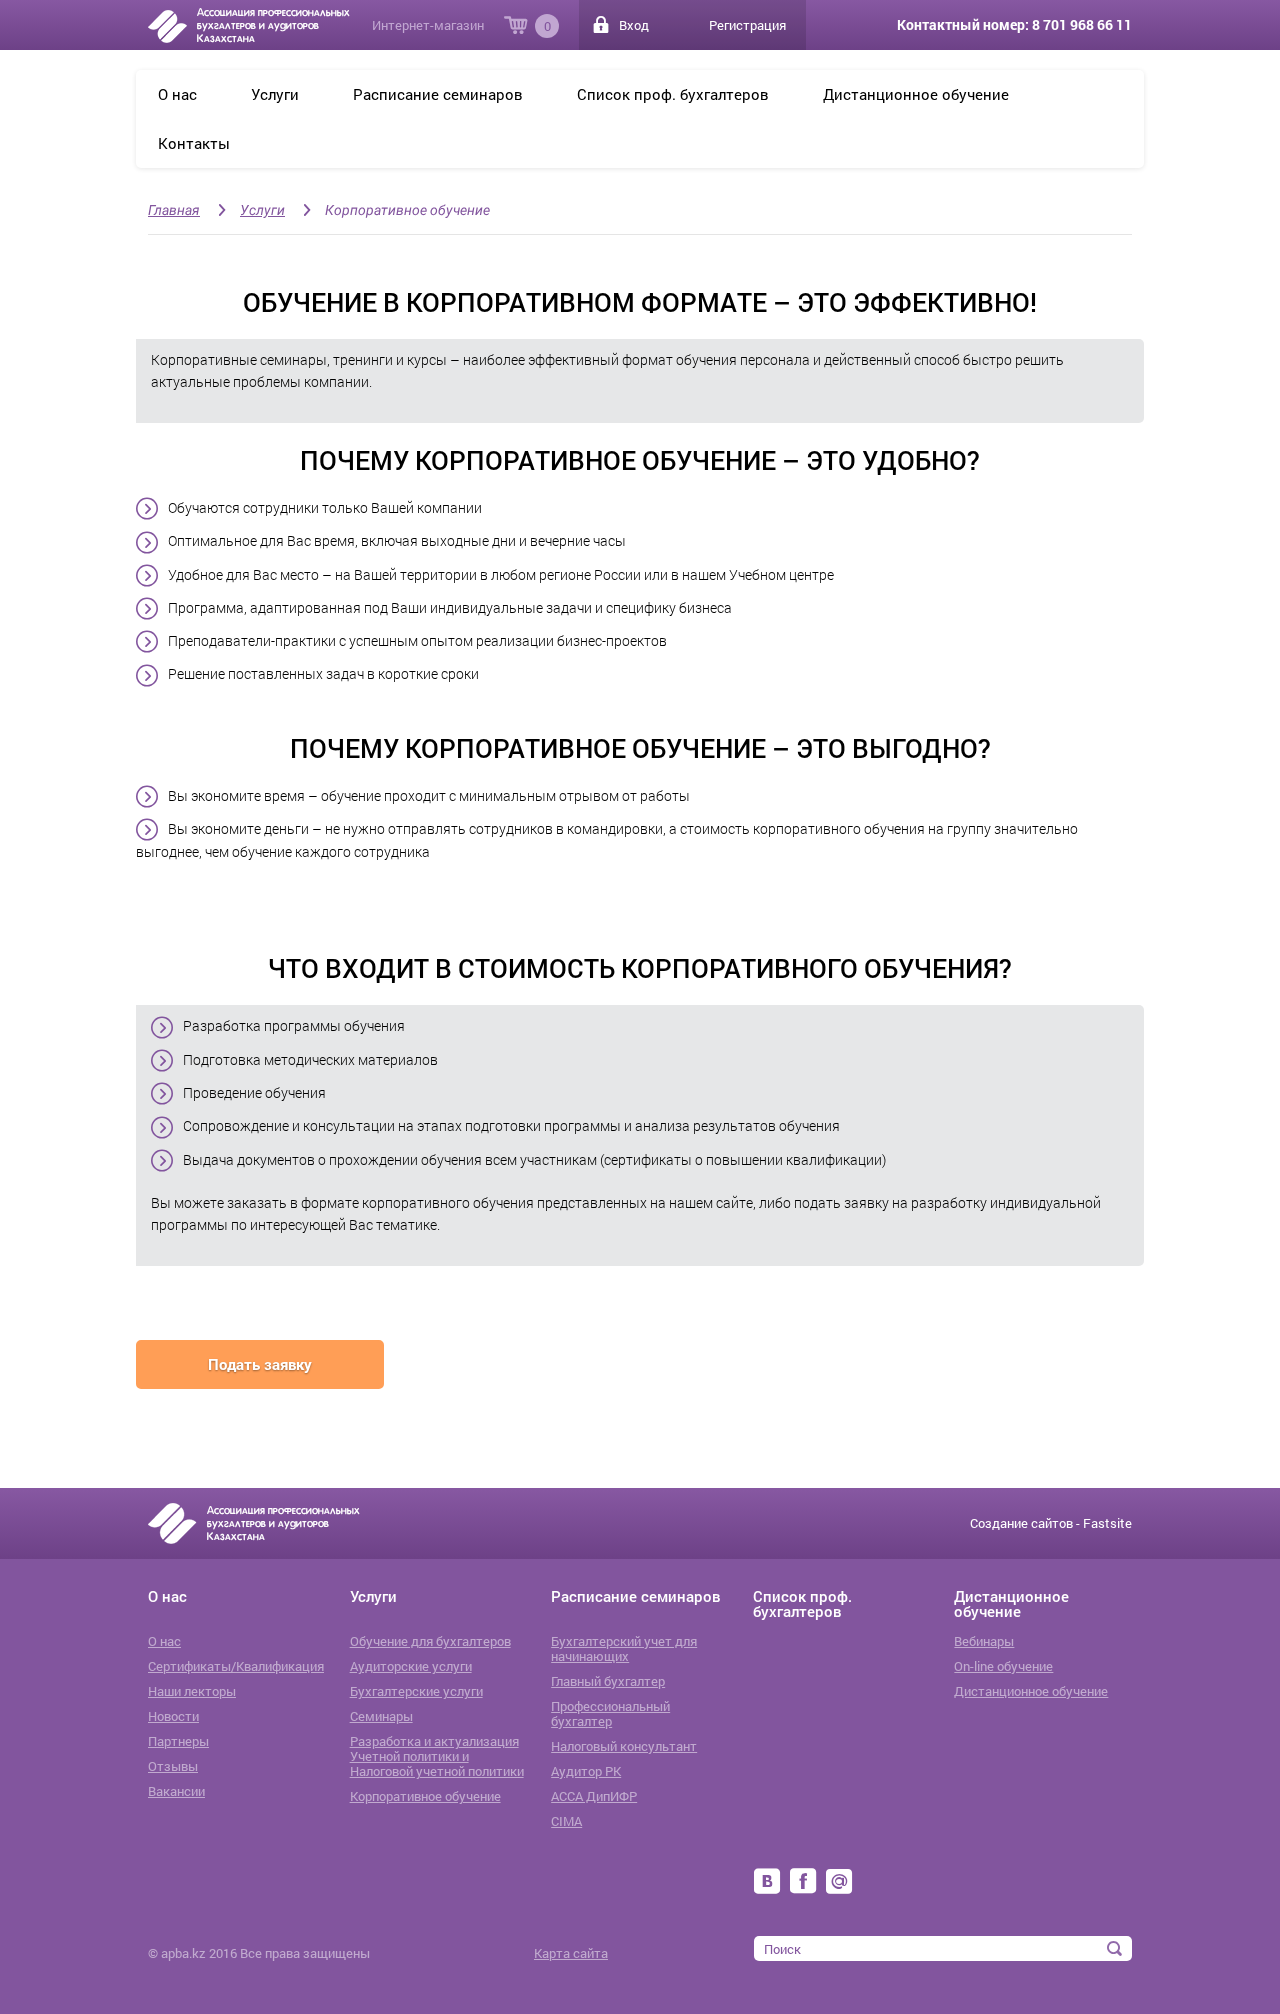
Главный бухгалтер (608, 1681)
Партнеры (178, 1741)
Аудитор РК (586, 1771)
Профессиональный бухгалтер (610, 1714)
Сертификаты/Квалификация (236, 1666)
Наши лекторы (192, 1691)
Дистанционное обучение (916, 94)
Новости (173, 1716)
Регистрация (747, 25)
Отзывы (173, 1766)
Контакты (194, 143)
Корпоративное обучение (407, 210)
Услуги (275, 94)
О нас (177, 94)
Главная (174, 210)
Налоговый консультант (624, 1746)
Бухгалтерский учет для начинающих (624, 1649)
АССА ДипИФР (594, 1796)
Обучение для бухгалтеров (430, 1641)
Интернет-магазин (428, 25)
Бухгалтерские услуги (416, 1691)
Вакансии (176, 1791)
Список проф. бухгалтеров (673, 94)
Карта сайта (571, 1953)
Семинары (381, 1716)
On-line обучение (1003, 1666)
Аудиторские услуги (411, 1666)
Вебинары (984, 1641)
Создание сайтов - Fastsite (1051, 1523)
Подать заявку (260, 1364)
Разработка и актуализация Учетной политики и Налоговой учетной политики (437, 1756)
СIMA (566, 1821)
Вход (634, 25)
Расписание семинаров (438, 94)
